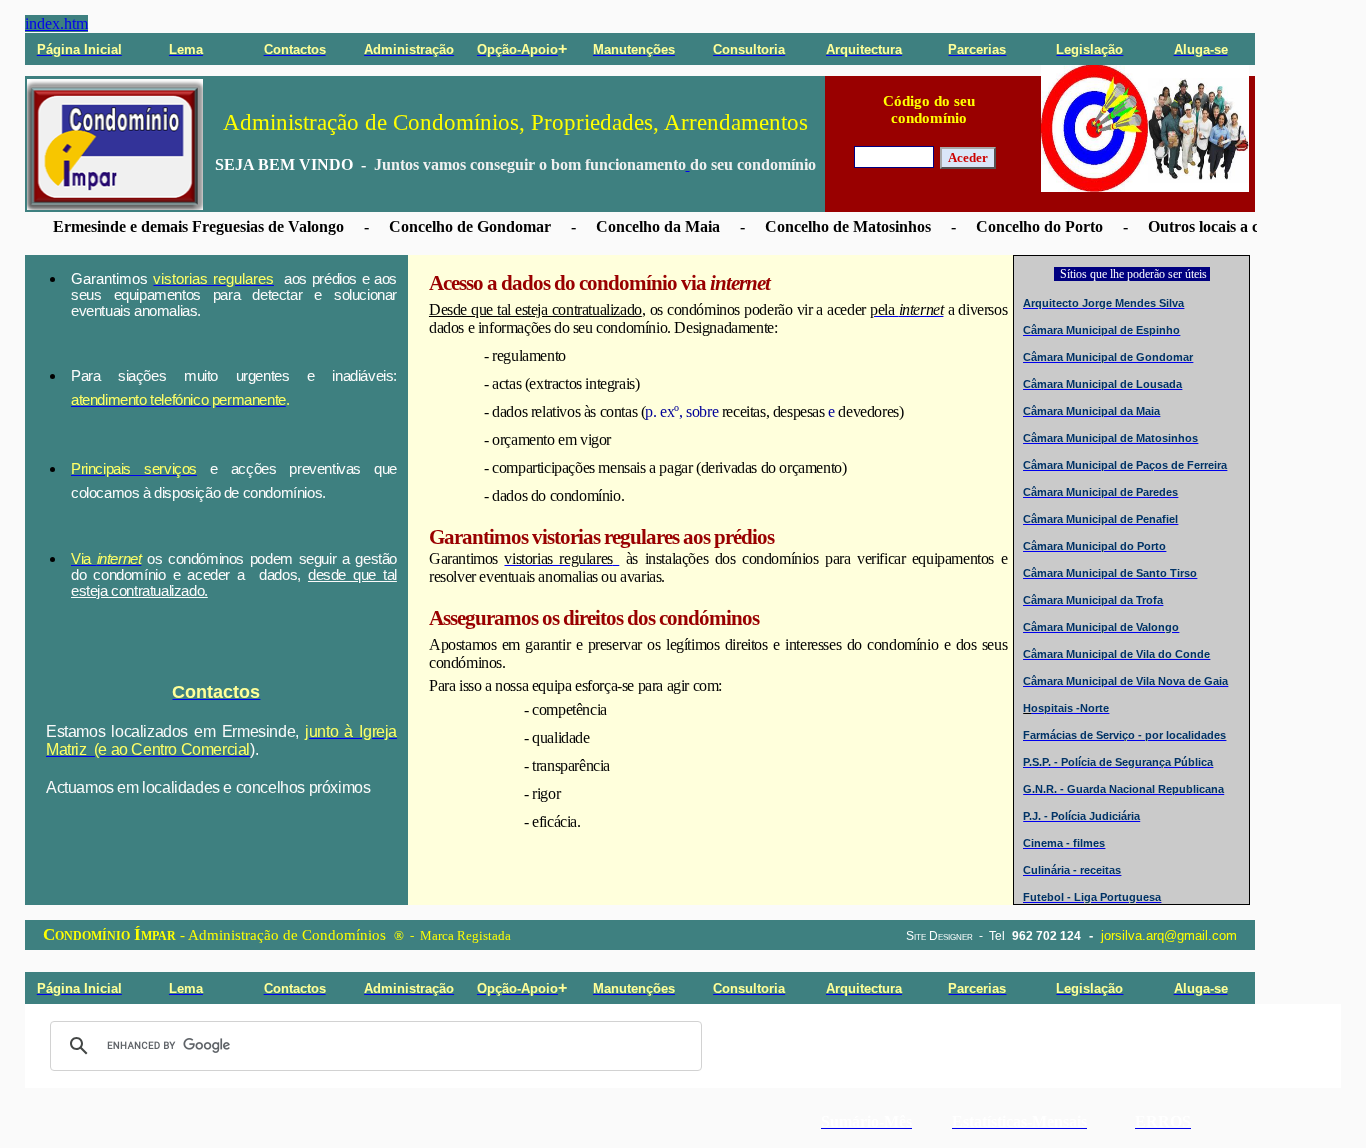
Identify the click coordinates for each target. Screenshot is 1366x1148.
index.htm (56, 23)
